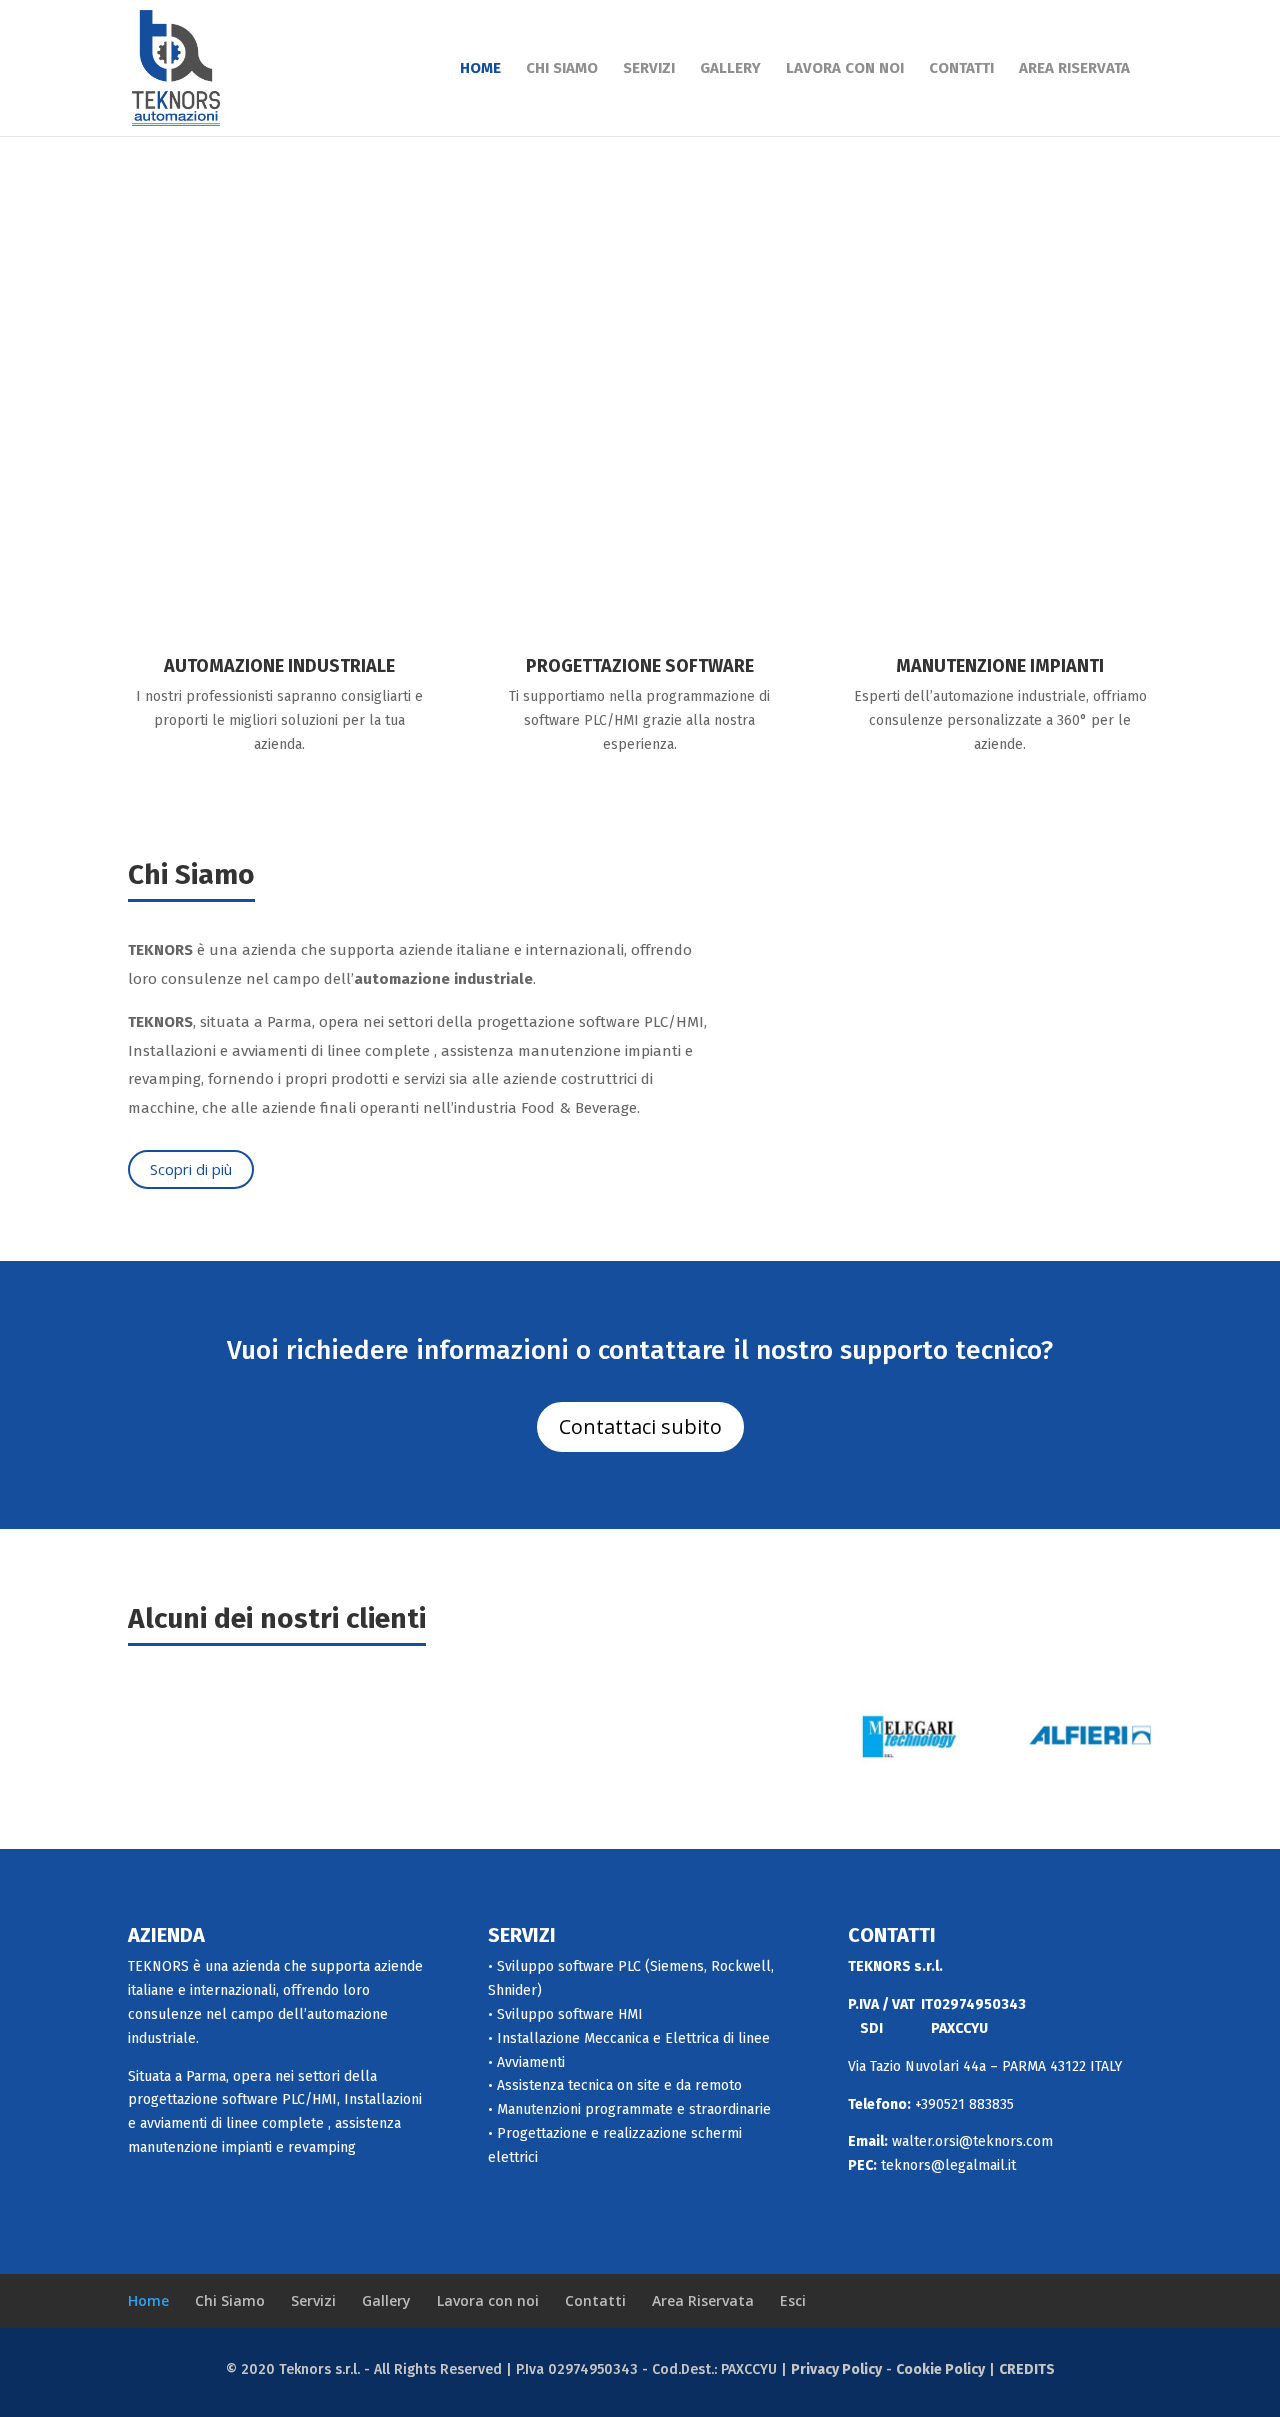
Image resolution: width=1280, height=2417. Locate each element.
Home (480, 69)
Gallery (730, 69)
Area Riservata (1074, 69)
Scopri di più (191, 1169)
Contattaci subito (640, 1426)
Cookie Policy (940, 2369)
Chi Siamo (562, 69)
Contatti (961, 69)
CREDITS (1027, 2369)
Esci (793, 2300)
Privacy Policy (836, 2369)
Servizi (649, 69)
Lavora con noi (845, 69)
